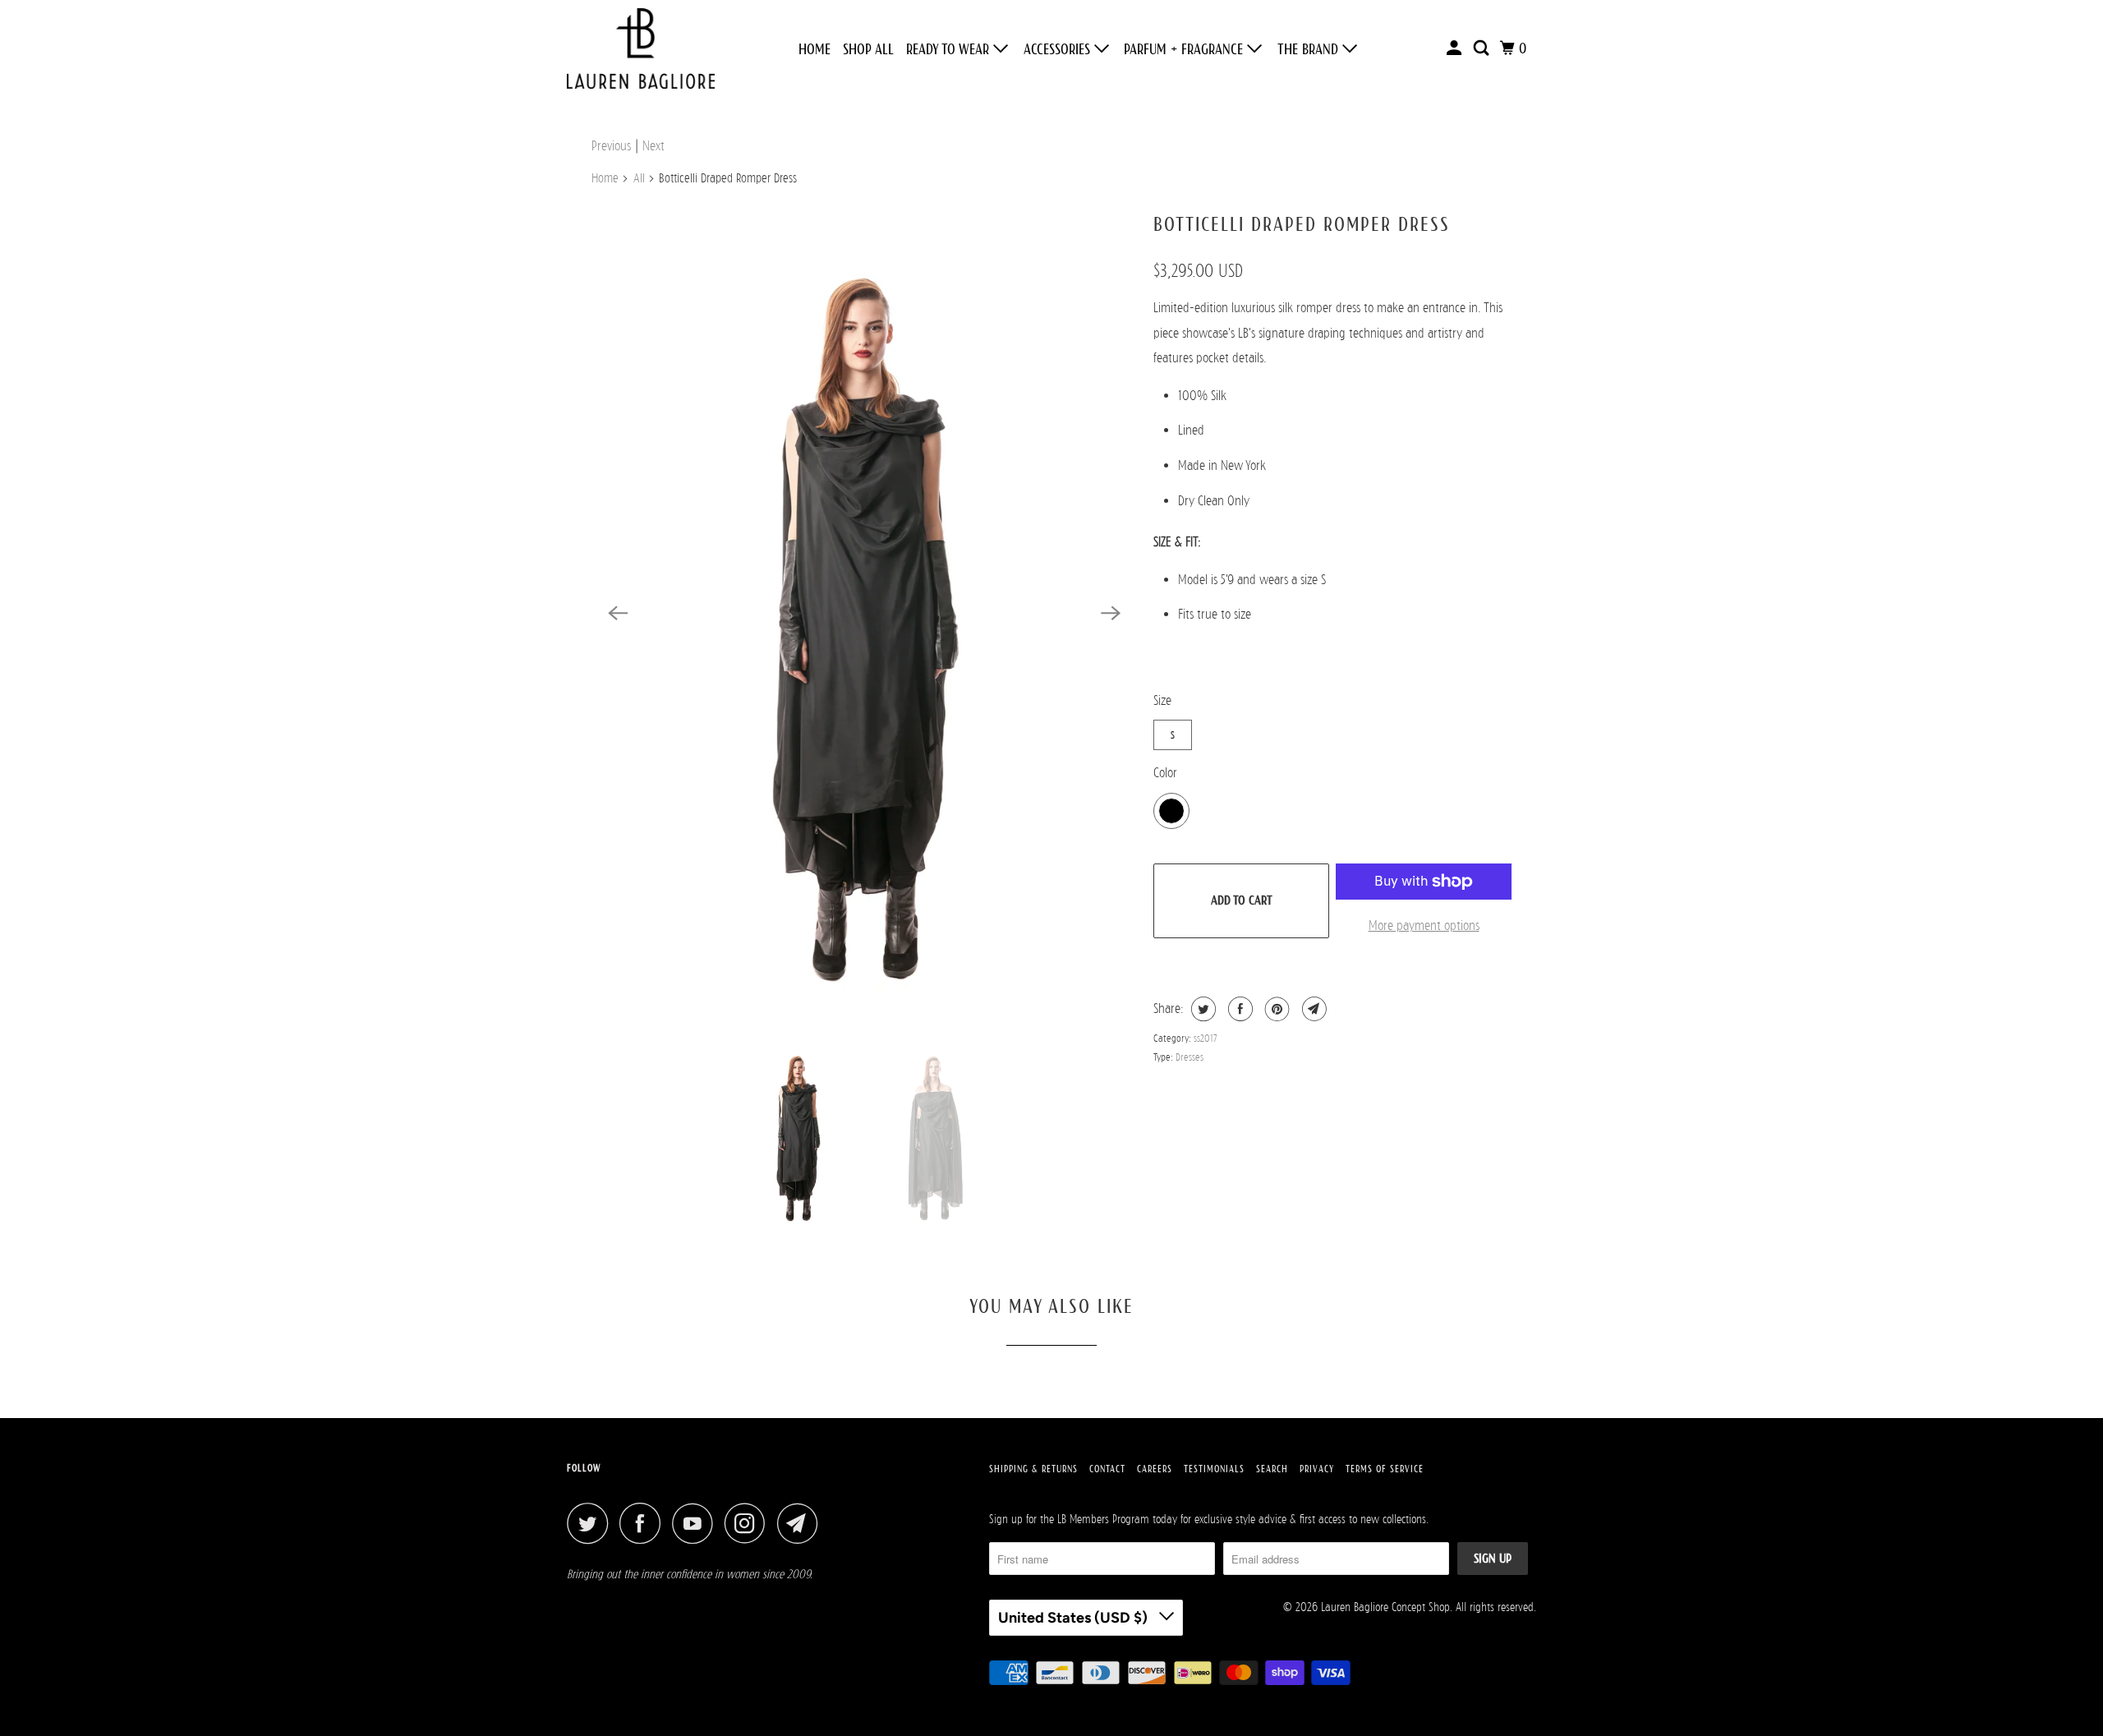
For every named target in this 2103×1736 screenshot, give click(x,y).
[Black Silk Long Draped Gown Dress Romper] (864, 613)
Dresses (1190, 1057)
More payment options (1424, 926)
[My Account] (1456, 48)
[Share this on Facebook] (1238, 1009)
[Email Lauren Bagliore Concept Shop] (802, 1523)
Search (1272, 1469)
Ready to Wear (950, 49)
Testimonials (1214, 1469)
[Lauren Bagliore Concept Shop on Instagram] (749, 1523)
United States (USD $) (1075, 1618)
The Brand (1310, 49)
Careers (1155, 1469)
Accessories (1059, 49)
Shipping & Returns (1033, 1469)
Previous (611, 146)
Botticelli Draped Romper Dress (1302, 224)
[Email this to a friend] (1312, 1009)
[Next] (1111, 613)
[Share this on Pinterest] (1275, 1009)
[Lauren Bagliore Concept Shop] (641, 48)
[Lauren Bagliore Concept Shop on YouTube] (697, 1523)
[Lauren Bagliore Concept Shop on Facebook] (644, 1523)
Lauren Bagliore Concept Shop (1385, 1607)
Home (815, 49)
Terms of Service (1385, 1469)
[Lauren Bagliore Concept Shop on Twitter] (591, 1523)
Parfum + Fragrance (1185, 49)
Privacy (1317, 1469)
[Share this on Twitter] (1201, 1009)
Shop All (868, 49)
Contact (1107, 1469)
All (639, 178)
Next (653, 146)
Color (1165, 773)
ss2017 (1206, 1038)
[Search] (1483, 48)
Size (1162, 700)
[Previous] (618, 613)
